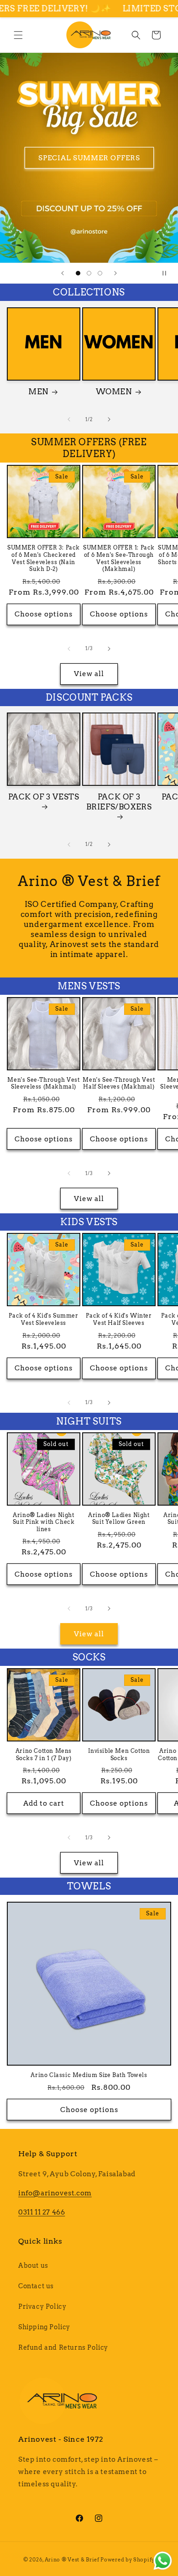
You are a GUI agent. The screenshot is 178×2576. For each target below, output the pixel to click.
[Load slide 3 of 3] (100, 273)
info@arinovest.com (55, 2193)
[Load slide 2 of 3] (89, 273)
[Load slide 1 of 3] (78, 273)
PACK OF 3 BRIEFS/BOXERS (119, 802)
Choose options (44, 614)
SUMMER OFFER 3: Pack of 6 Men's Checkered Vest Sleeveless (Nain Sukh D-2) (44, 558)
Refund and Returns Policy (63, 2347)
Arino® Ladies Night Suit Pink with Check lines (44, 1522)
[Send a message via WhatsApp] (163, 2561)
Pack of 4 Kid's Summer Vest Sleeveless (43, 1319)
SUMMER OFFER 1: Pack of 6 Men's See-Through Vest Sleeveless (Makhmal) (119, 558)
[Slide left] (69, 419)
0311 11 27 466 (42, 2212)
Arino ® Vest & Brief (72, 2560)
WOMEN (114, 392)
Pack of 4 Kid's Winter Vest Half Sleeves (119, 1319)
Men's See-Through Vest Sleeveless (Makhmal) (43, 1083)
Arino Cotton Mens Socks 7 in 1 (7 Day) (44, 1754)
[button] (18, 35)
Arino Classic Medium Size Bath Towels (89, 2075)
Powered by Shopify (128, 2560)
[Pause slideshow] (168, 273)
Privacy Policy (42, 2306)
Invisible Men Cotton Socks (119, 1754)
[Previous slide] (63, 273)
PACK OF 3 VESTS (44, 797)
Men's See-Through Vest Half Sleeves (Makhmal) (119, 1083)
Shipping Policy (44, 2327)
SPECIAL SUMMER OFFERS (89, 158)
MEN (38, 392)
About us (33, 2265)
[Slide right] (109, 419)
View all (89, 674)
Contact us (36, 2286)
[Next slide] (115, 273)
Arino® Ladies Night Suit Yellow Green (119, 1519)
